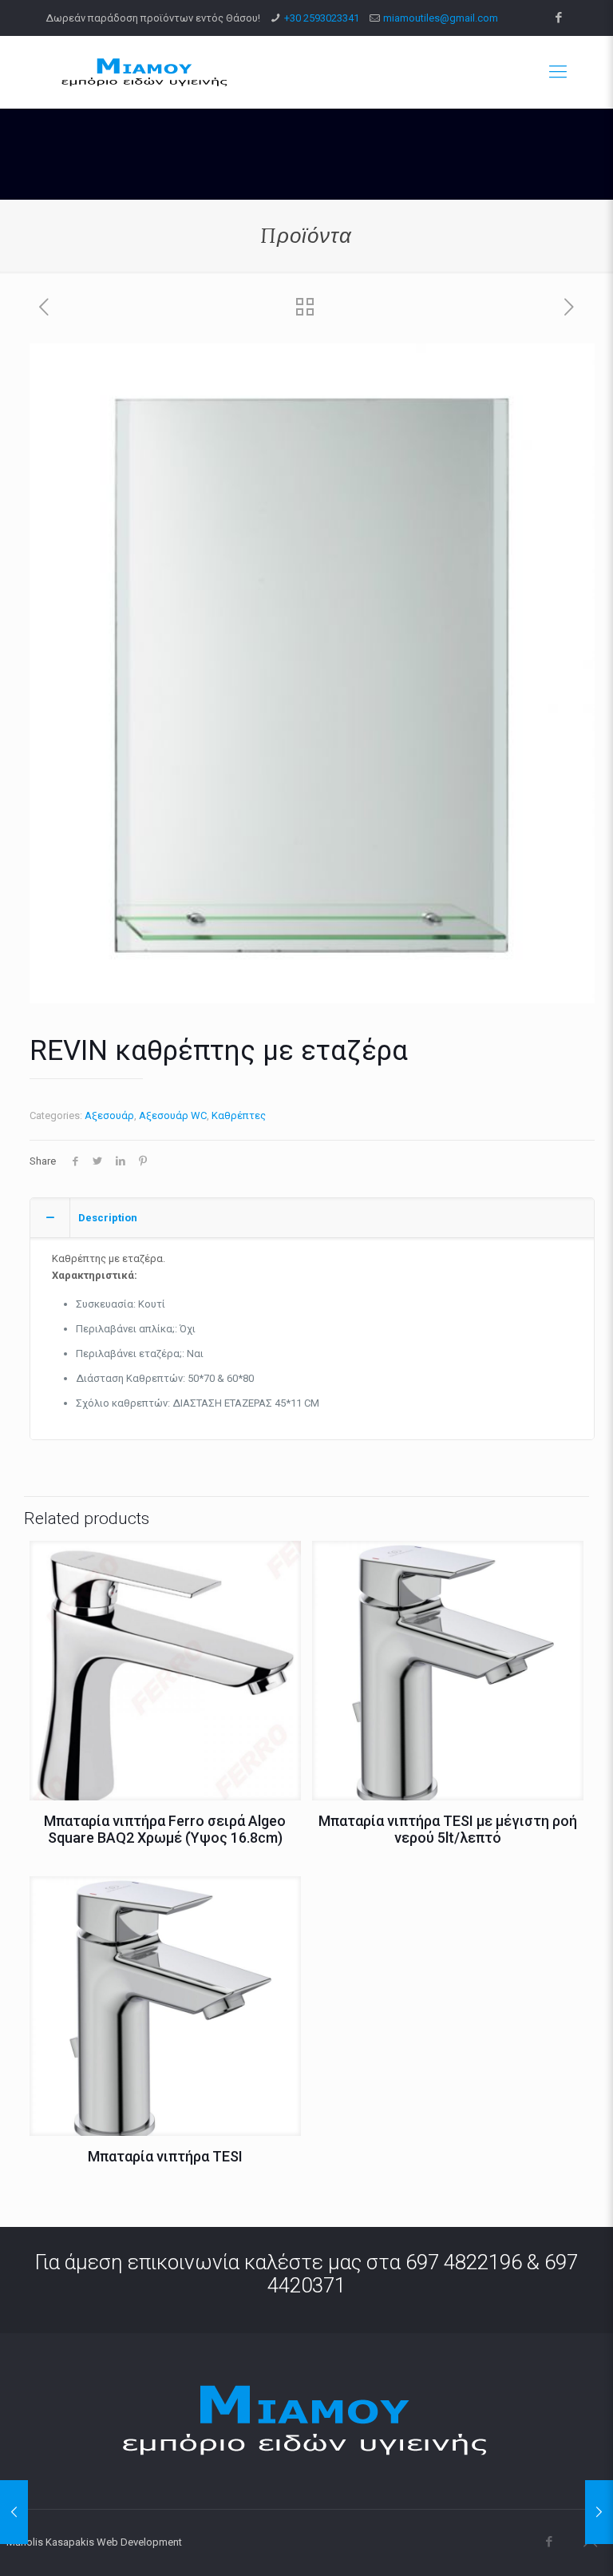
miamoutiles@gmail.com (441, 18)
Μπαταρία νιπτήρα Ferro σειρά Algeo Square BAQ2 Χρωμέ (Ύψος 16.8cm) (165, 1829)
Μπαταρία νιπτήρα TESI (165, 2156)
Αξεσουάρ (109, 1115)
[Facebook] (559, 18)
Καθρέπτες (239, 1115)
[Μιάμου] (145, 72)
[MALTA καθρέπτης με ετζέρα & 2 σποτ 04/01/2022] (14, 2512)
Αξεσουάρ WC (173, 1115)
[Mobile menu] (558, 72)
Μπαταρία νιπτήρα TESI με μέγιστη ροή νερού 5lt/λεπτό (448, 1829)
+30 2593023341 (322, 18)
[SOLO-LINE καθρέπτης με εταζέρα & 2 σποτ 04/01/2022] (599, 2512)
